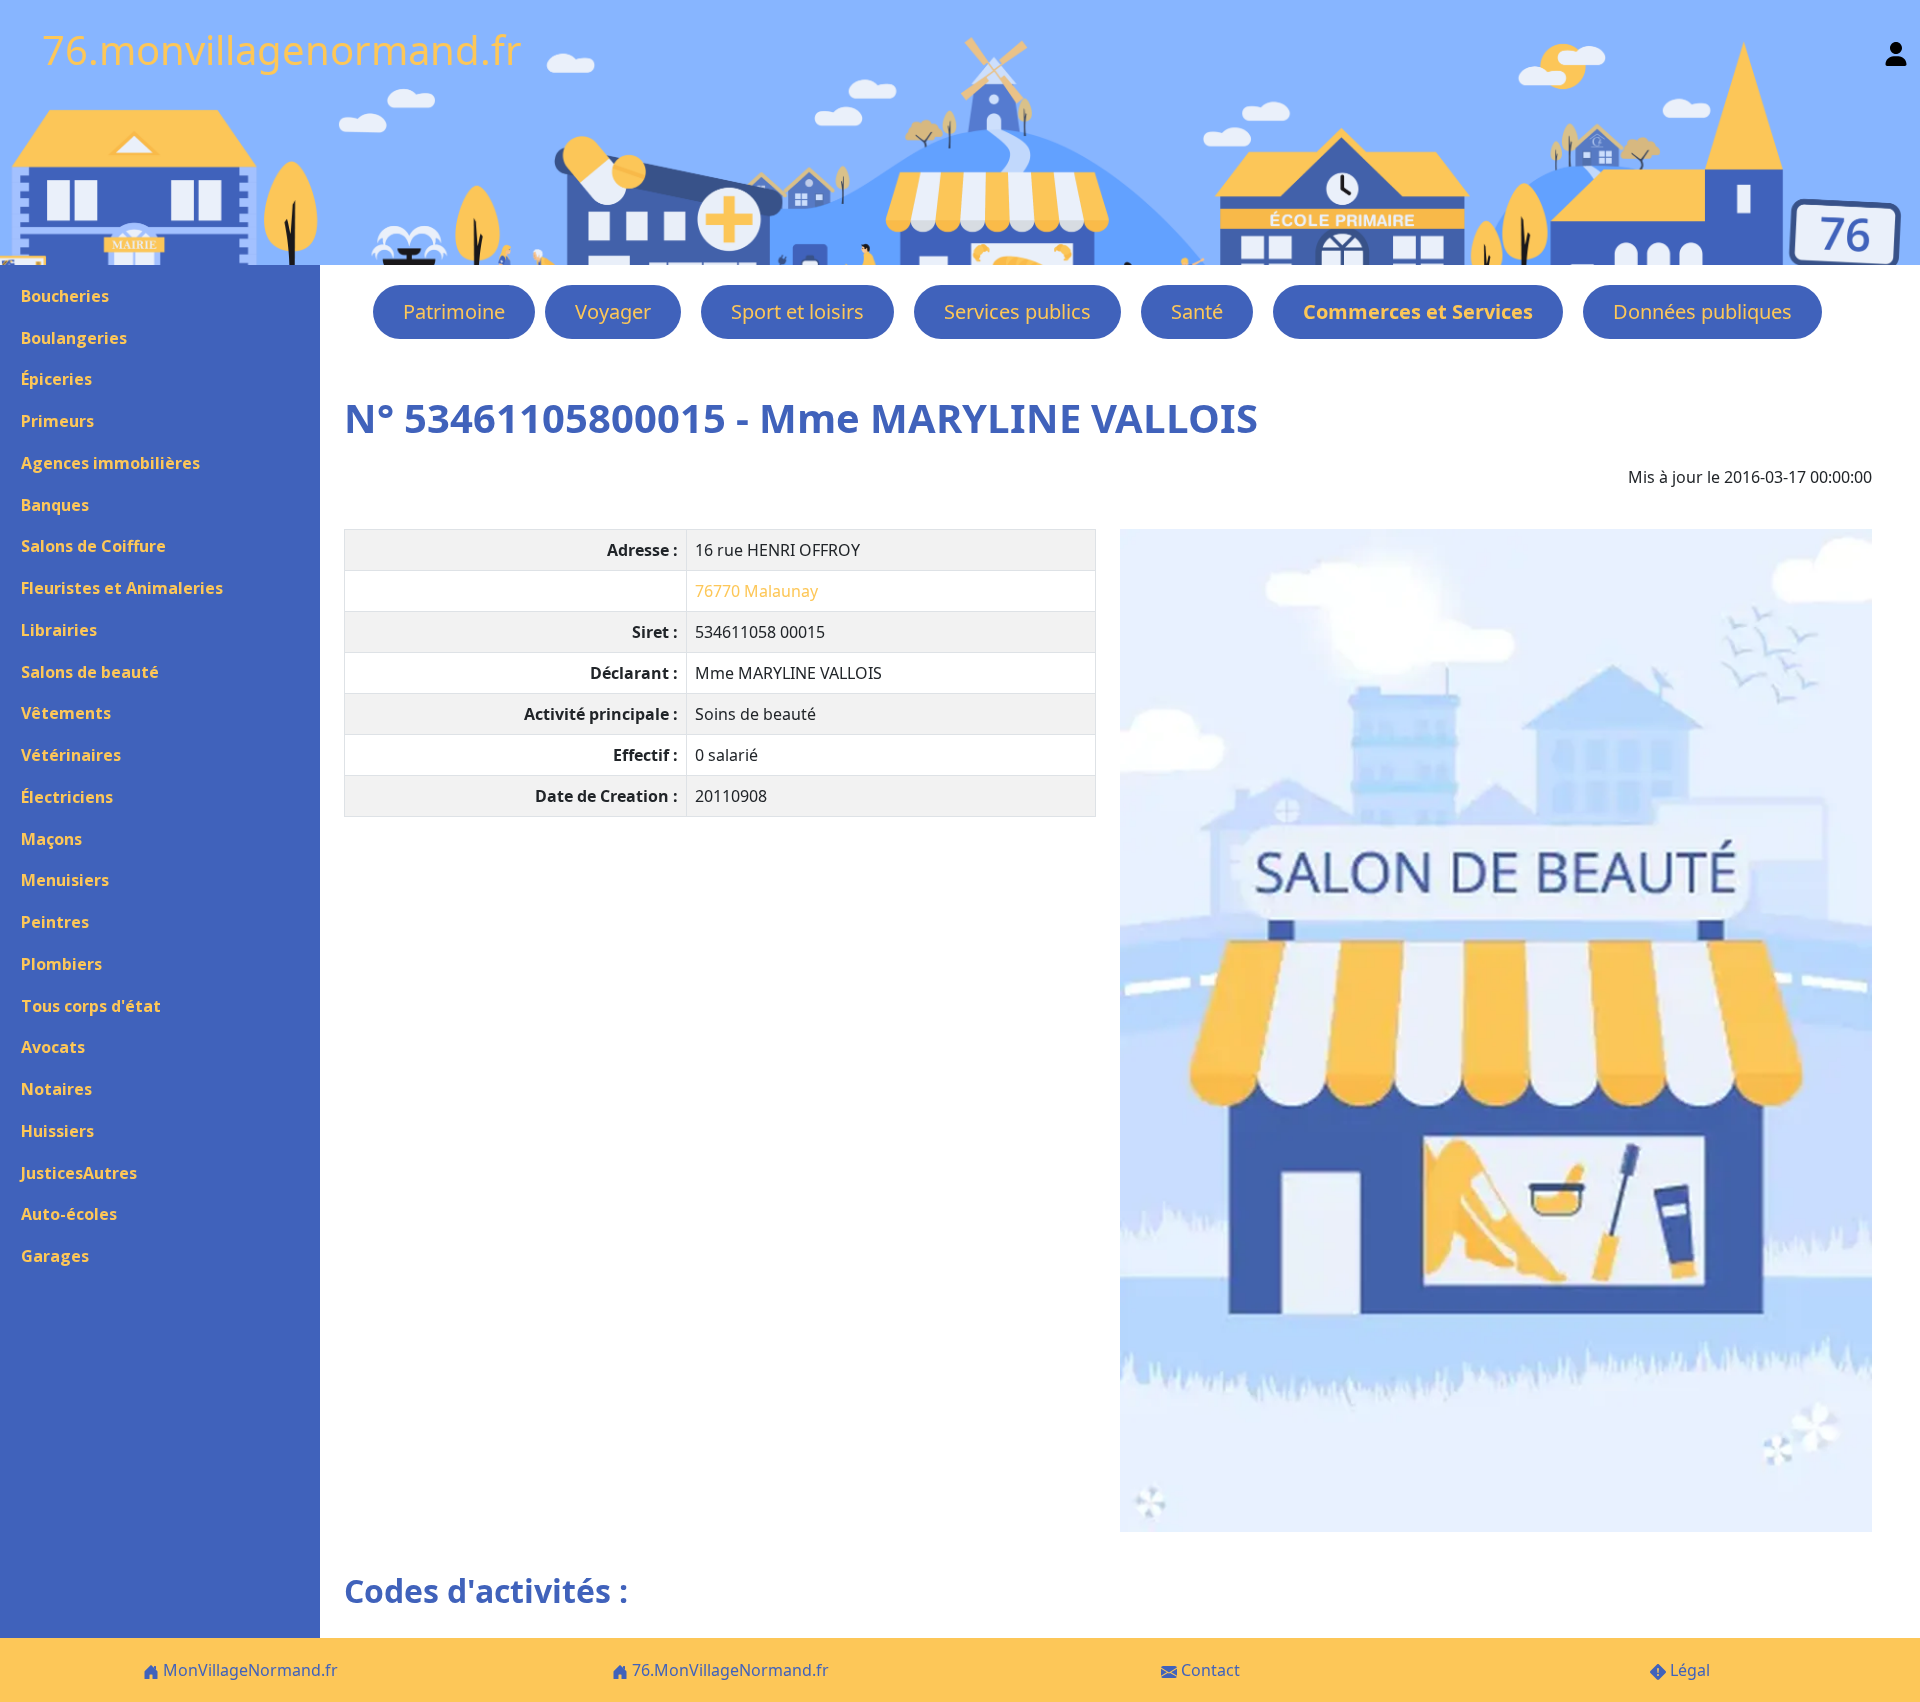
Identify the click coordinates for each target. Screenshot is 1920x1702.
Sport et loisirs (797, 311)
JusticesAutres (79, 1173)
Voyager (613, 311)
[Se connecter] (1896, 49)
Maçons (51, 839)
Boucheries (65, 296)
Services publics (1017, 311)
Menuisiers (65, 880)
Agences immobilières (110, 463)
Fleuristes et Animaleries (122, 588)
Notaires (56, 1089)
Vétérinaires (71, 755)
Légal (1688, 1670)
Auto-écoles (69, 1214)
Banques (55, 505)
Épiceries (56, 379)
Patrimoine (454, 311)
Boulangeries (74, 338)
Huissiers (57, 1131)
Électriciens (67, 797)
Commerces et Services (1418, 311)
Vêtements (66, 713)
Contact (1208, 1670)
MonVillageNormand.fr (248, 1670)
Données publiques (1702, 311)
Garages (55, 1256)
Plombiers (61, 964)
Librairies (59, 630)
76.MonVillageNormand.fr (728, 1670)
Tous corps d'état (91, 1006)
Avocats (53, 1047)
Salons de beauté (90, 672)
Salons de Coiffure (93, 546)
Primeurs (57, 421)
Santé (1197, 311)
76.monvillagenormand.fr (282, 49)
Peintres (55, 922)
